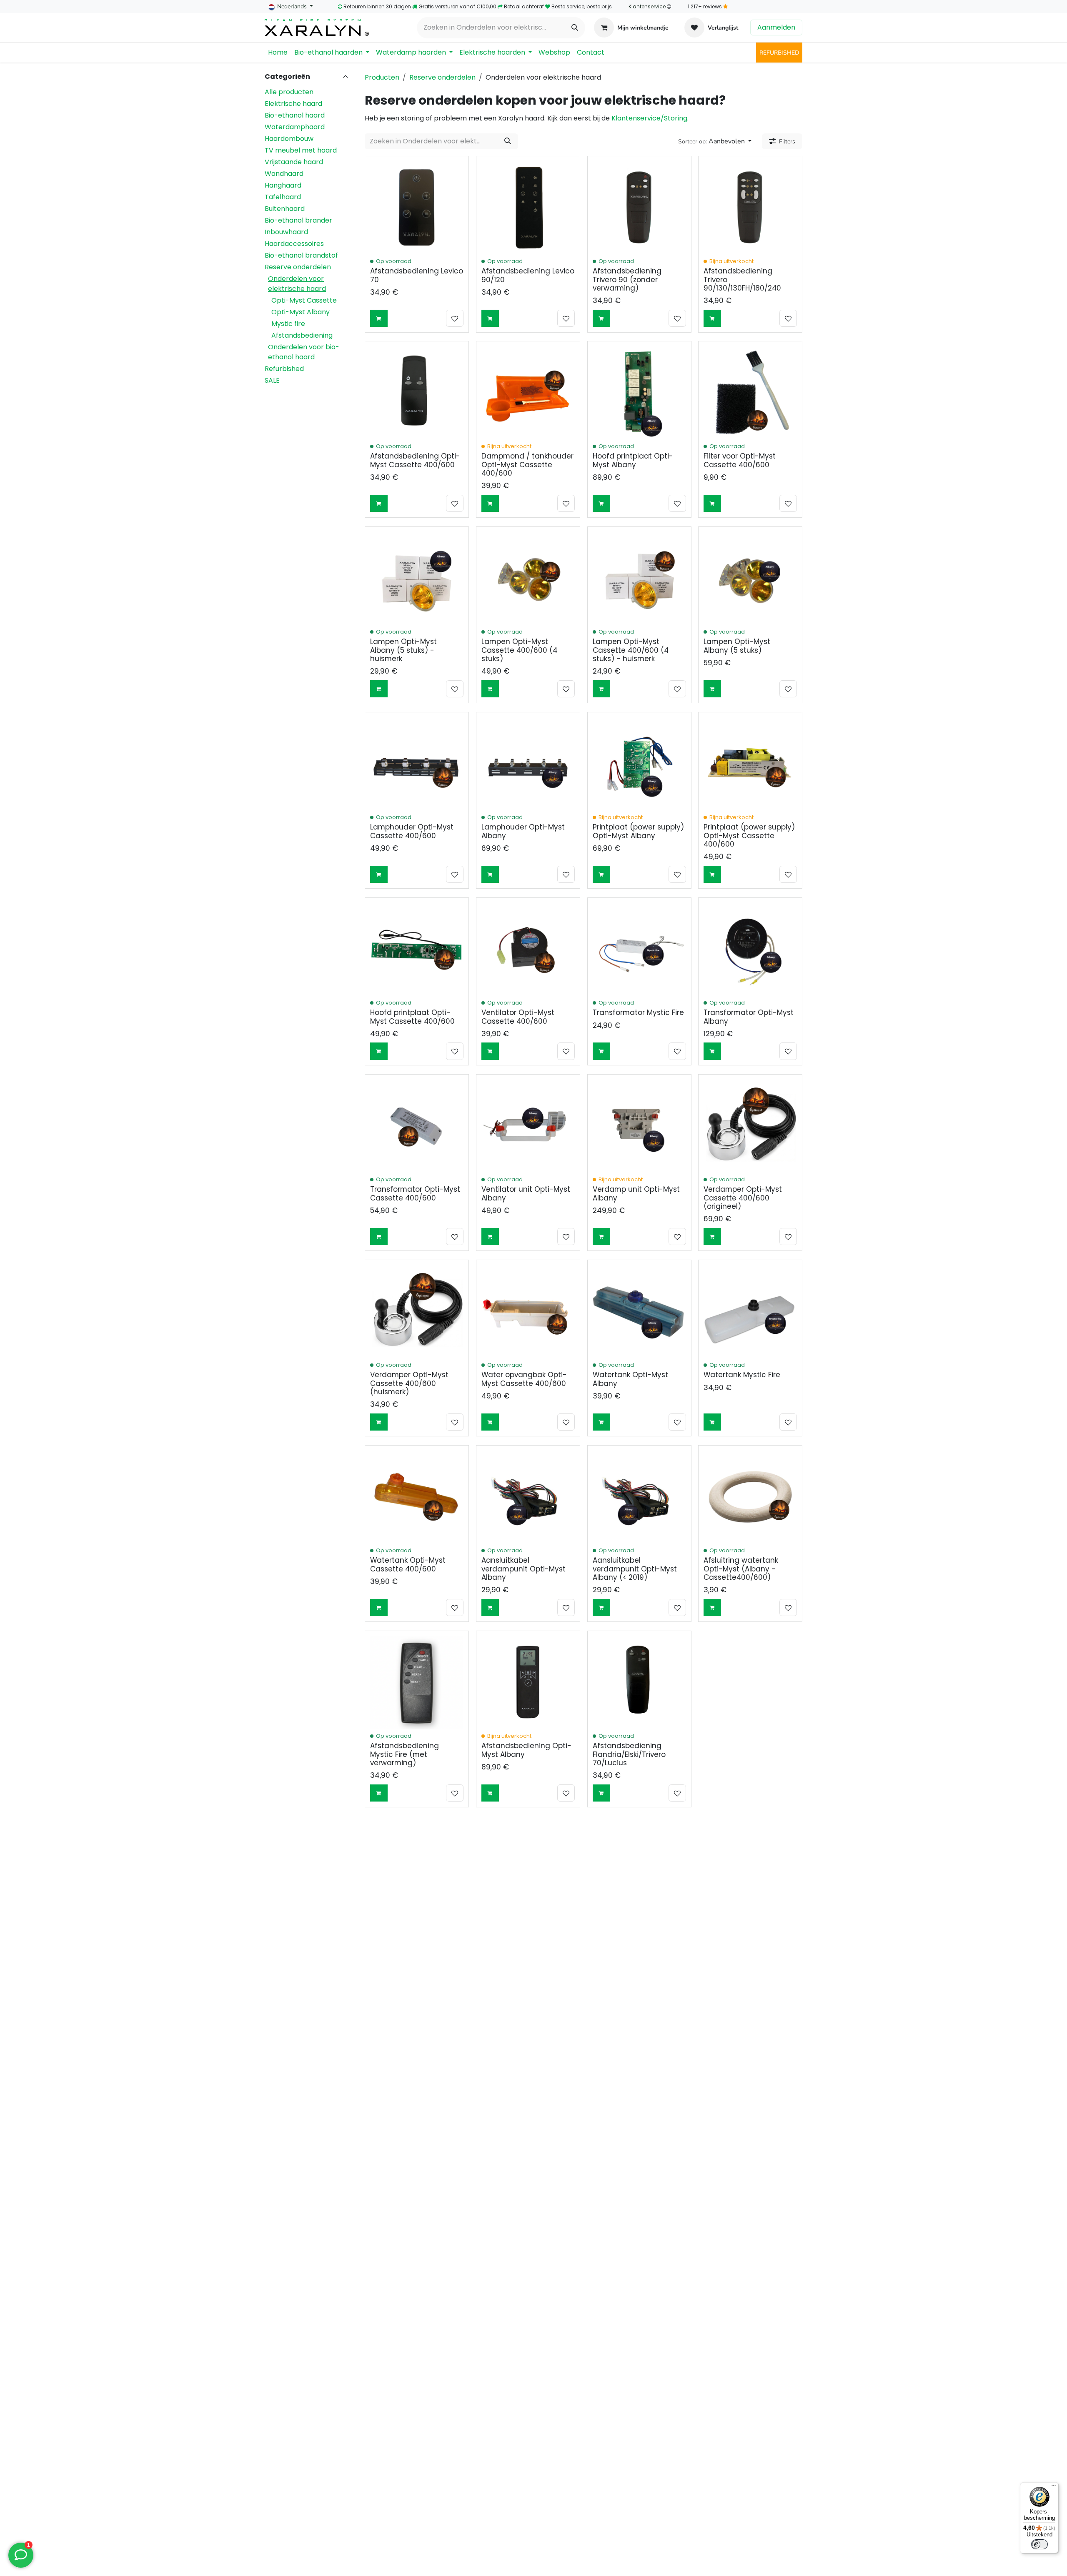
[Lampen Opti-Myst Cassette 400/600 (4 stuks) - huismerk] (639, 579)
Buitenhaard (285, 209)
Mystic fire (288, 324)
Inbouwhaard (286, 232)
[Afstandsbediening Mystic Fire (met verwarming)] (417, 1683)
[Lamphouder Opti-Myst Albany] (528, 764)
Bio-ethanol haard (295, 115)
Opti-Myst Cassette (304, 300)
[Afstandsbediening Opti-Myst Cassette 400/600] (417, 393)
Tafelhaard (283, 197)
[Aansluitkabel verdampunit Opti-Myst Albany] (528, 1497)
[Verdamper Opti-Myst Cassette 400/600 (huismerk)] (417, 1312)
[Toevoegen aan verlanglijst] (455, 318)
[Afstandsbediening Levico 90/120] (528, 208)
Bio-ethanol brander (298, 220)
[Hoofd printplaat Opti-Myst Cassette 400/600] (417, 949)
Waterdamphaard (295, 127)
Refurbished (284, 369)
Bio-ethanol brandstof (301, 255)
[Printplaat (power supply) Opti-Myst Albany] (639, 764)
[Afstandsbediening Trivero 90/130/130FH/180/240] (750, 208)
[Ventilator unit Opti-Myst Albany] (528, 1126)
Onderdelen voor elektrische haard (297, 284)
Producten (382, 77)
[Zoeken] (575, 28)
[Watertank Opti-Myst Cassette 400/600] (417, 1497)
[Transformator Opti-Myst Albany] (750, 949)
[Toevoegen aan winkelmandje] (379, 318)
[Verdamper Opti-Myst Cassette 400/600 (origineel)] (750, 1126)
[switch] (1039, 2544)
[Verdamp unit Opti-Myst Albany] (639, 1126)
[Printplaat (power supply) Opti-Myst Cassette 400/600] (750, 764)
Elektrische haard (293, 104)
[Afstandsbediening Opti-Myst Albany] (528, 1683)
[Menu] (1054, 2487)
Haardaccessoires (294, 244)
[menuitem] (278, 53)
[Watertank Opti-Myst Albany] (639, 1312)
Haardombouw (289, 139)
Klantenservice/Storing (649, 118)
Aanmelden (776, 27)
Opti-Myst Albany (301, 312)
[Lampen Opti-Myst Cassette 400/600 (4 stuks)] (528, 579)
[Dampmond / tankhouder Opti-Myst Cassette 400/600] (528, 393)
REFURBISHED (779, 53)
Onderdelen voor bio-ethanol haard (304, 352)
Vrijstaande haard (294, 162)
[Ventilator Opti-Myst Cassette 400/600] (528, 949)
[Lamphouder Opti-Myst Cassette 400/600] (417, 764)
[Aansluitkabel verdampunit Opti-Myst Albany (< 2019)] (639, 1497)
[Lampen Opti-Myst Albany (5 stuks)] (750, 579)
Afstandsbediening (302, 335)
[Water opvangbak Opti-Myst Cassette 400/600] (528, 1312)
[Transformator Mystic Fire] (639, 949)
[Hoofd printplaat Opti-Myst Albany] (639, 393)
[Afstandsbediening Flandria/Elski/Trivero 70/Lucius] (639, 1683)
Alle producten (289, 92)
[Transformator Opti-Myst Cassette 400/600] (417, 1126)
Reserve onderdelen (298, 267)
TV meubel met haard (301, 150)
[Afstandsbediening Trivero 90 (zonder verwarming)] (639, 208)
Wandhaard (284, 174)
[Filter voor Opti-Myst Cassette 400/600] (750, 393)
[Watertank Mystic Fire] (750, 1312)
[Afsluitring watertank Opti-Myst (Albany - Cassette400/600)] (750, 1497)
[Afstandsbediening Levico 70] (417, 208)
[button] (715, 141)
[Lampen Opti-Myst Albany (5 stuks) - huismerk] (417, 579)
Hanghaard (283, 185)
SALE (272, 380)
